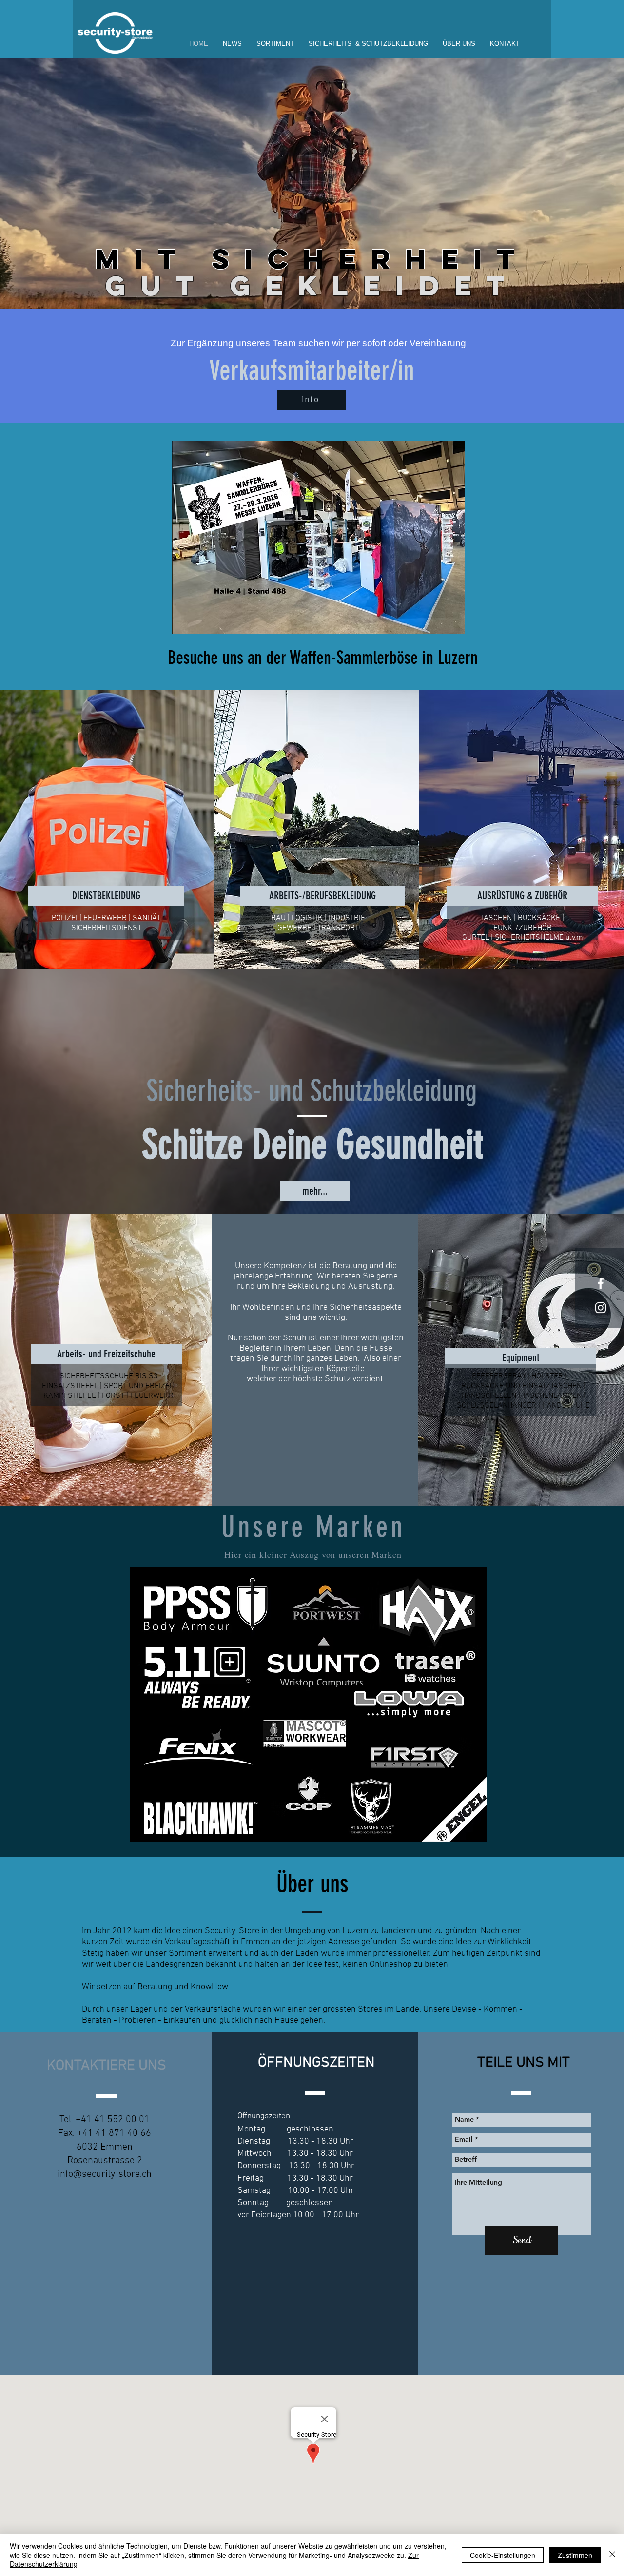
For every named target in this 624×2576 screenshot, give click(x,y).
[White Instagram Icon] (601, 1308)
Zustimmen (575, 2555)
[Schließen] (612, 2555)
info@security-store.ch (105, 2174)
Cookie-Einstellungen (503, 2555)
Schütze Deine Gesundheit (312, 1144)
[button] (275, 44)
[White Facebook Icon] (601, 1283)
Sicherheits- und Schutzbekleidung (312, 1091)
